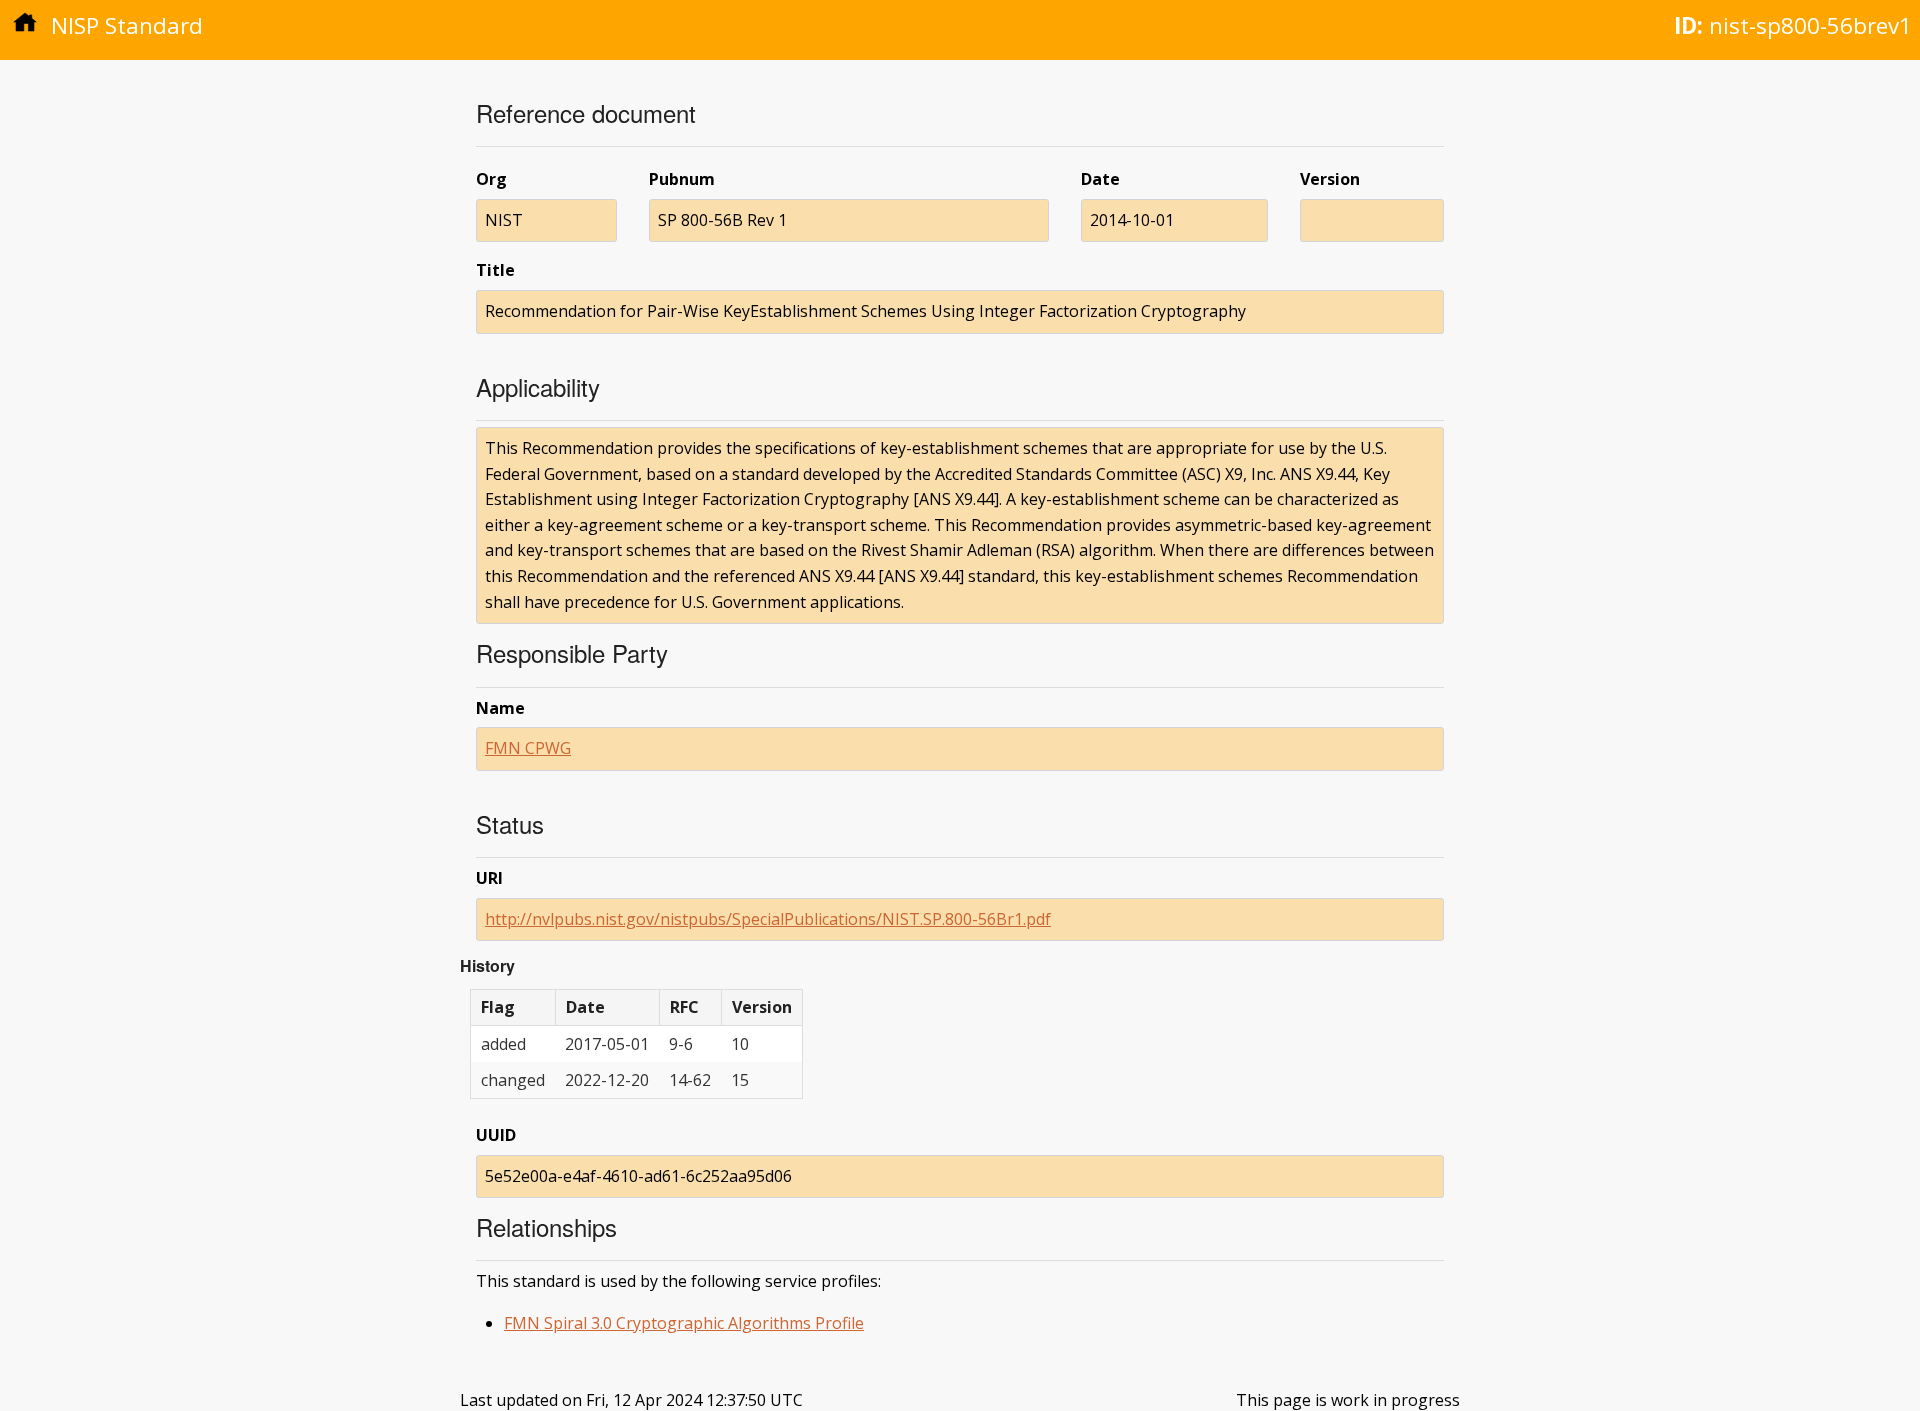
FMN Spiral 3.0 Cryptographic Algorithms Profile (684, 1323)
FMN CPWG (528, 748)
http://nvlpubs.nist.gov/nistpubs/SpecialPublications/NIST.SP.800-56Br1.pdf (768, 919)
